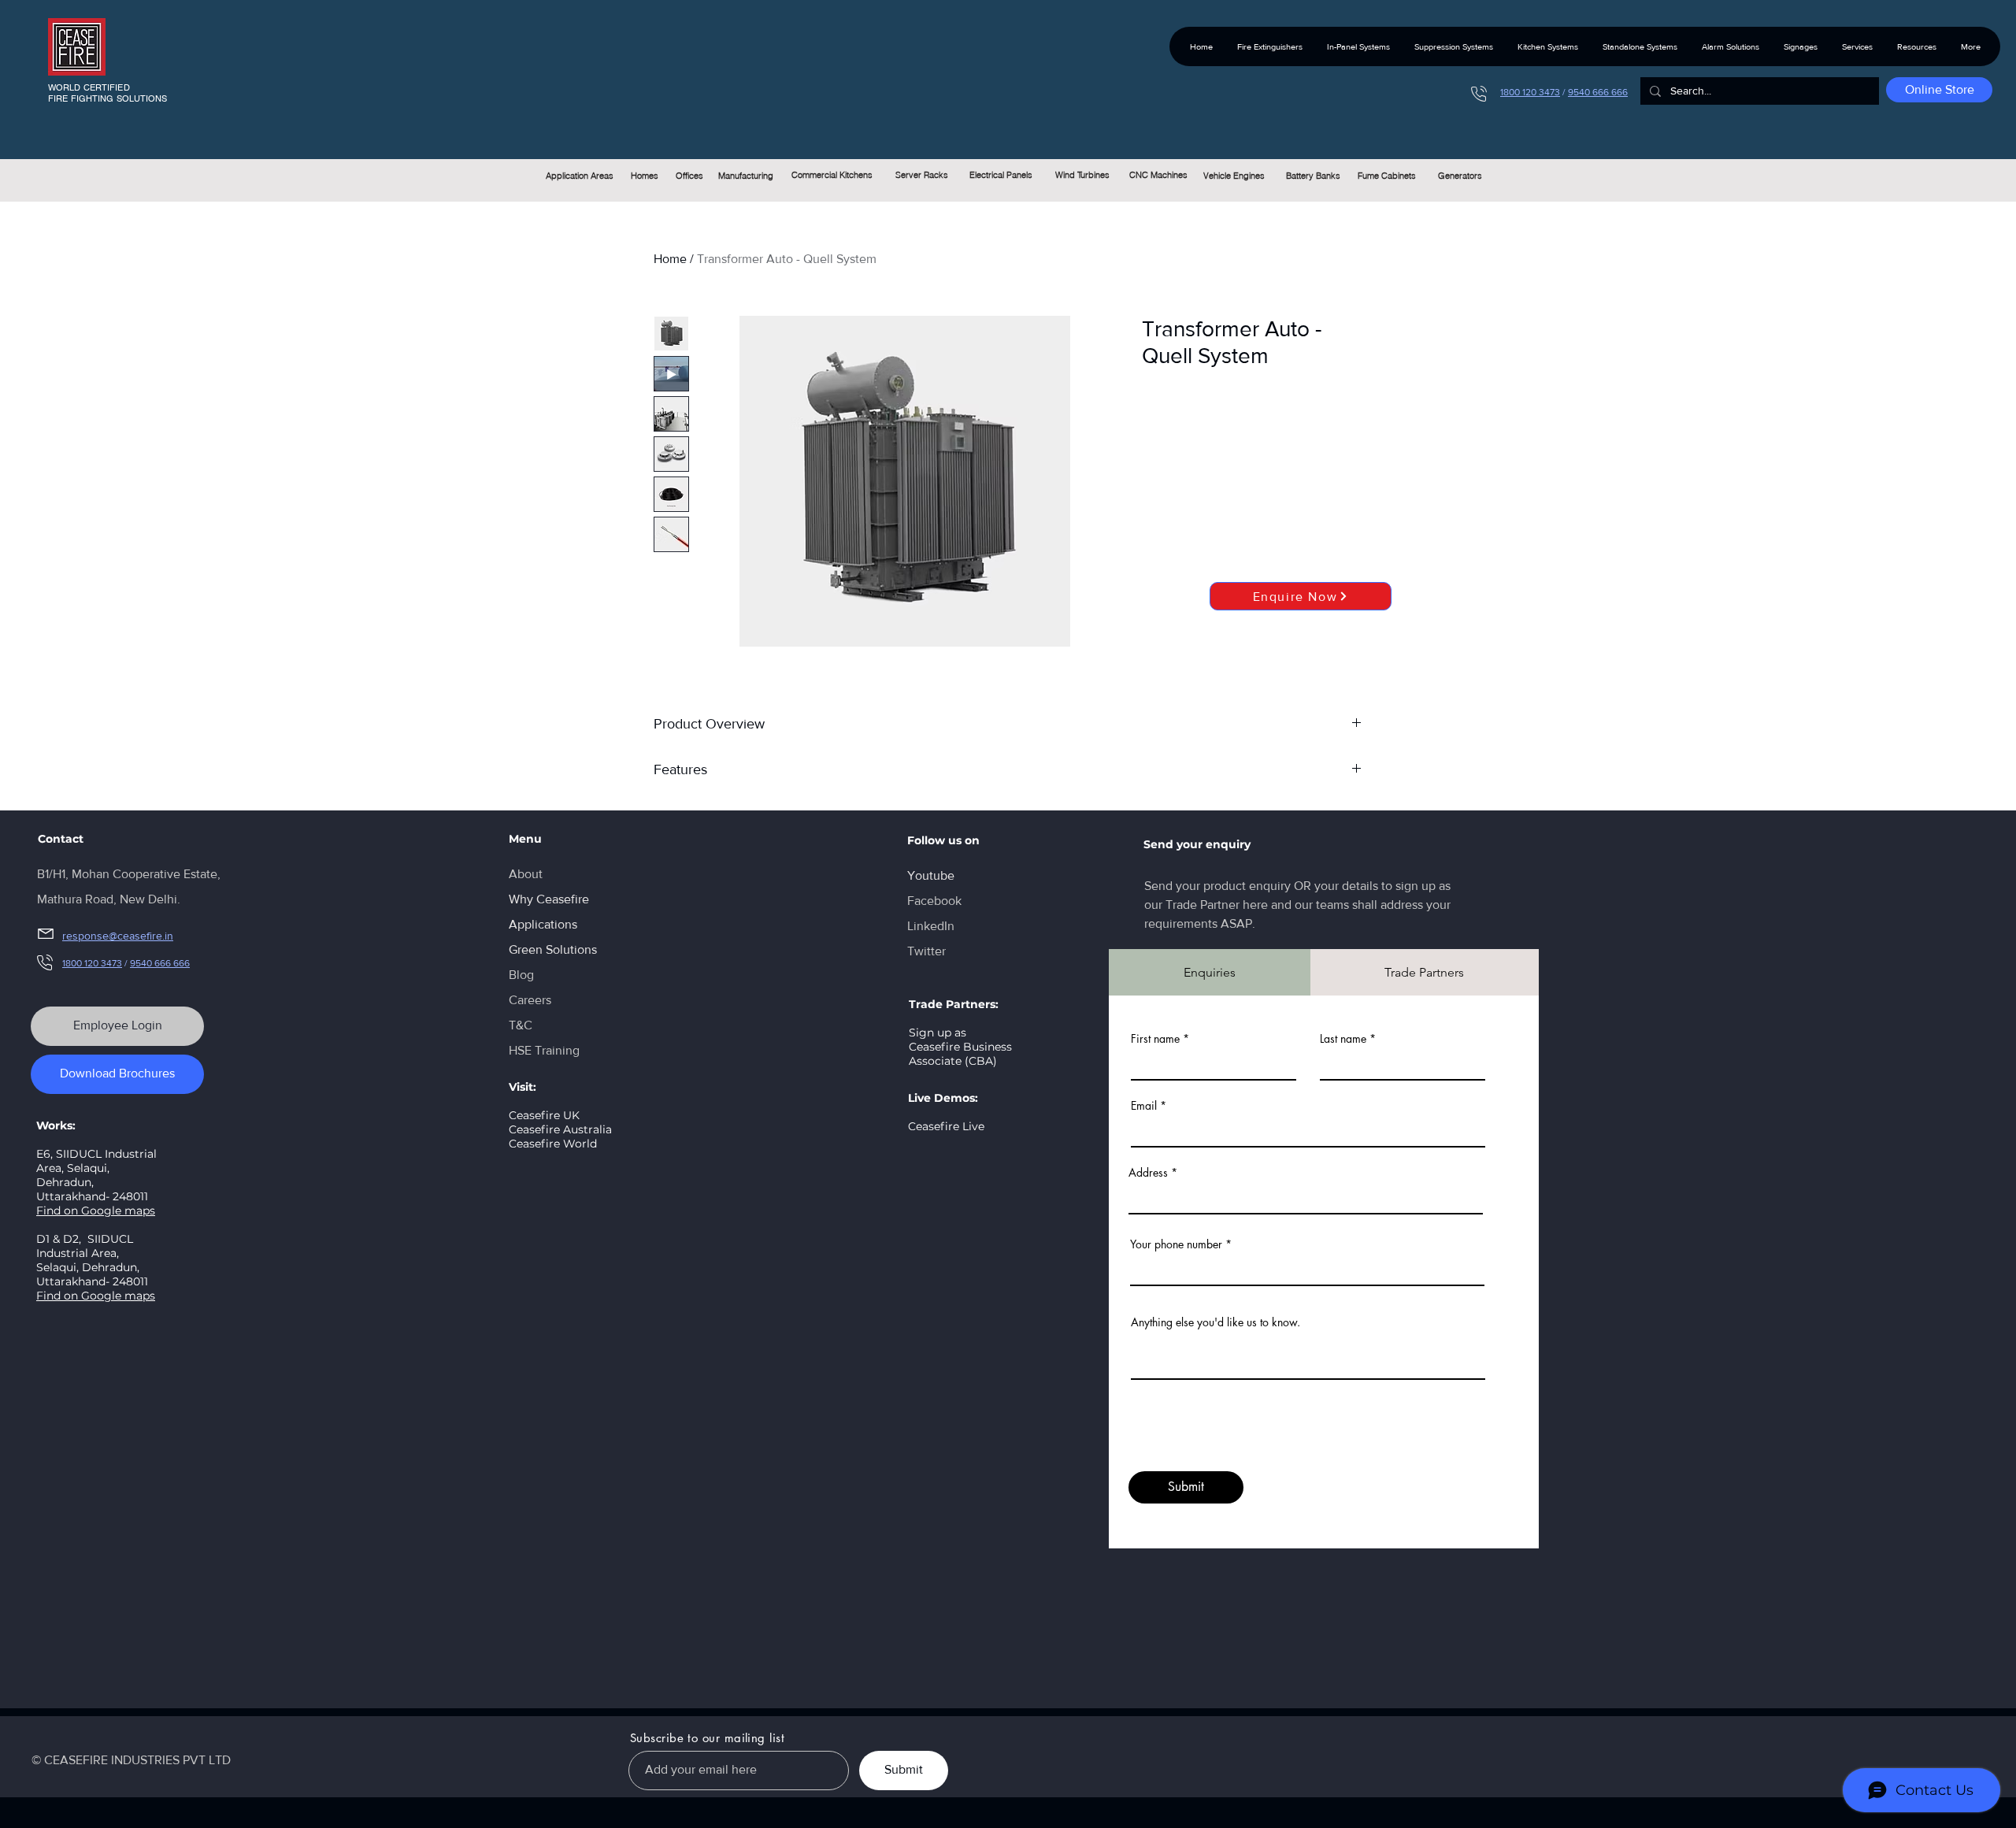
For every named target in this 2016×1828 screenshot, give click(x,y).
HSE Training (544, 1050)
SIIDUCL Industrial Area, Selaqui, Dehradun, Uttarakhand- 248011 (92, 1260)
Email (1144, 1106)
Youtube (931, 875)
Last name (1343, 1039)
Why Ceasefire (549, 899)
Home (670, 259)
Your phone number (1176, 1244)
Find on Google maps (96, 1211)
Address (1148, 1173)
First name (1155, 1039)
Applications (543, 924)
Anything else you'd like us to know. (1216, 1322)
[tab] (1210, 972)
